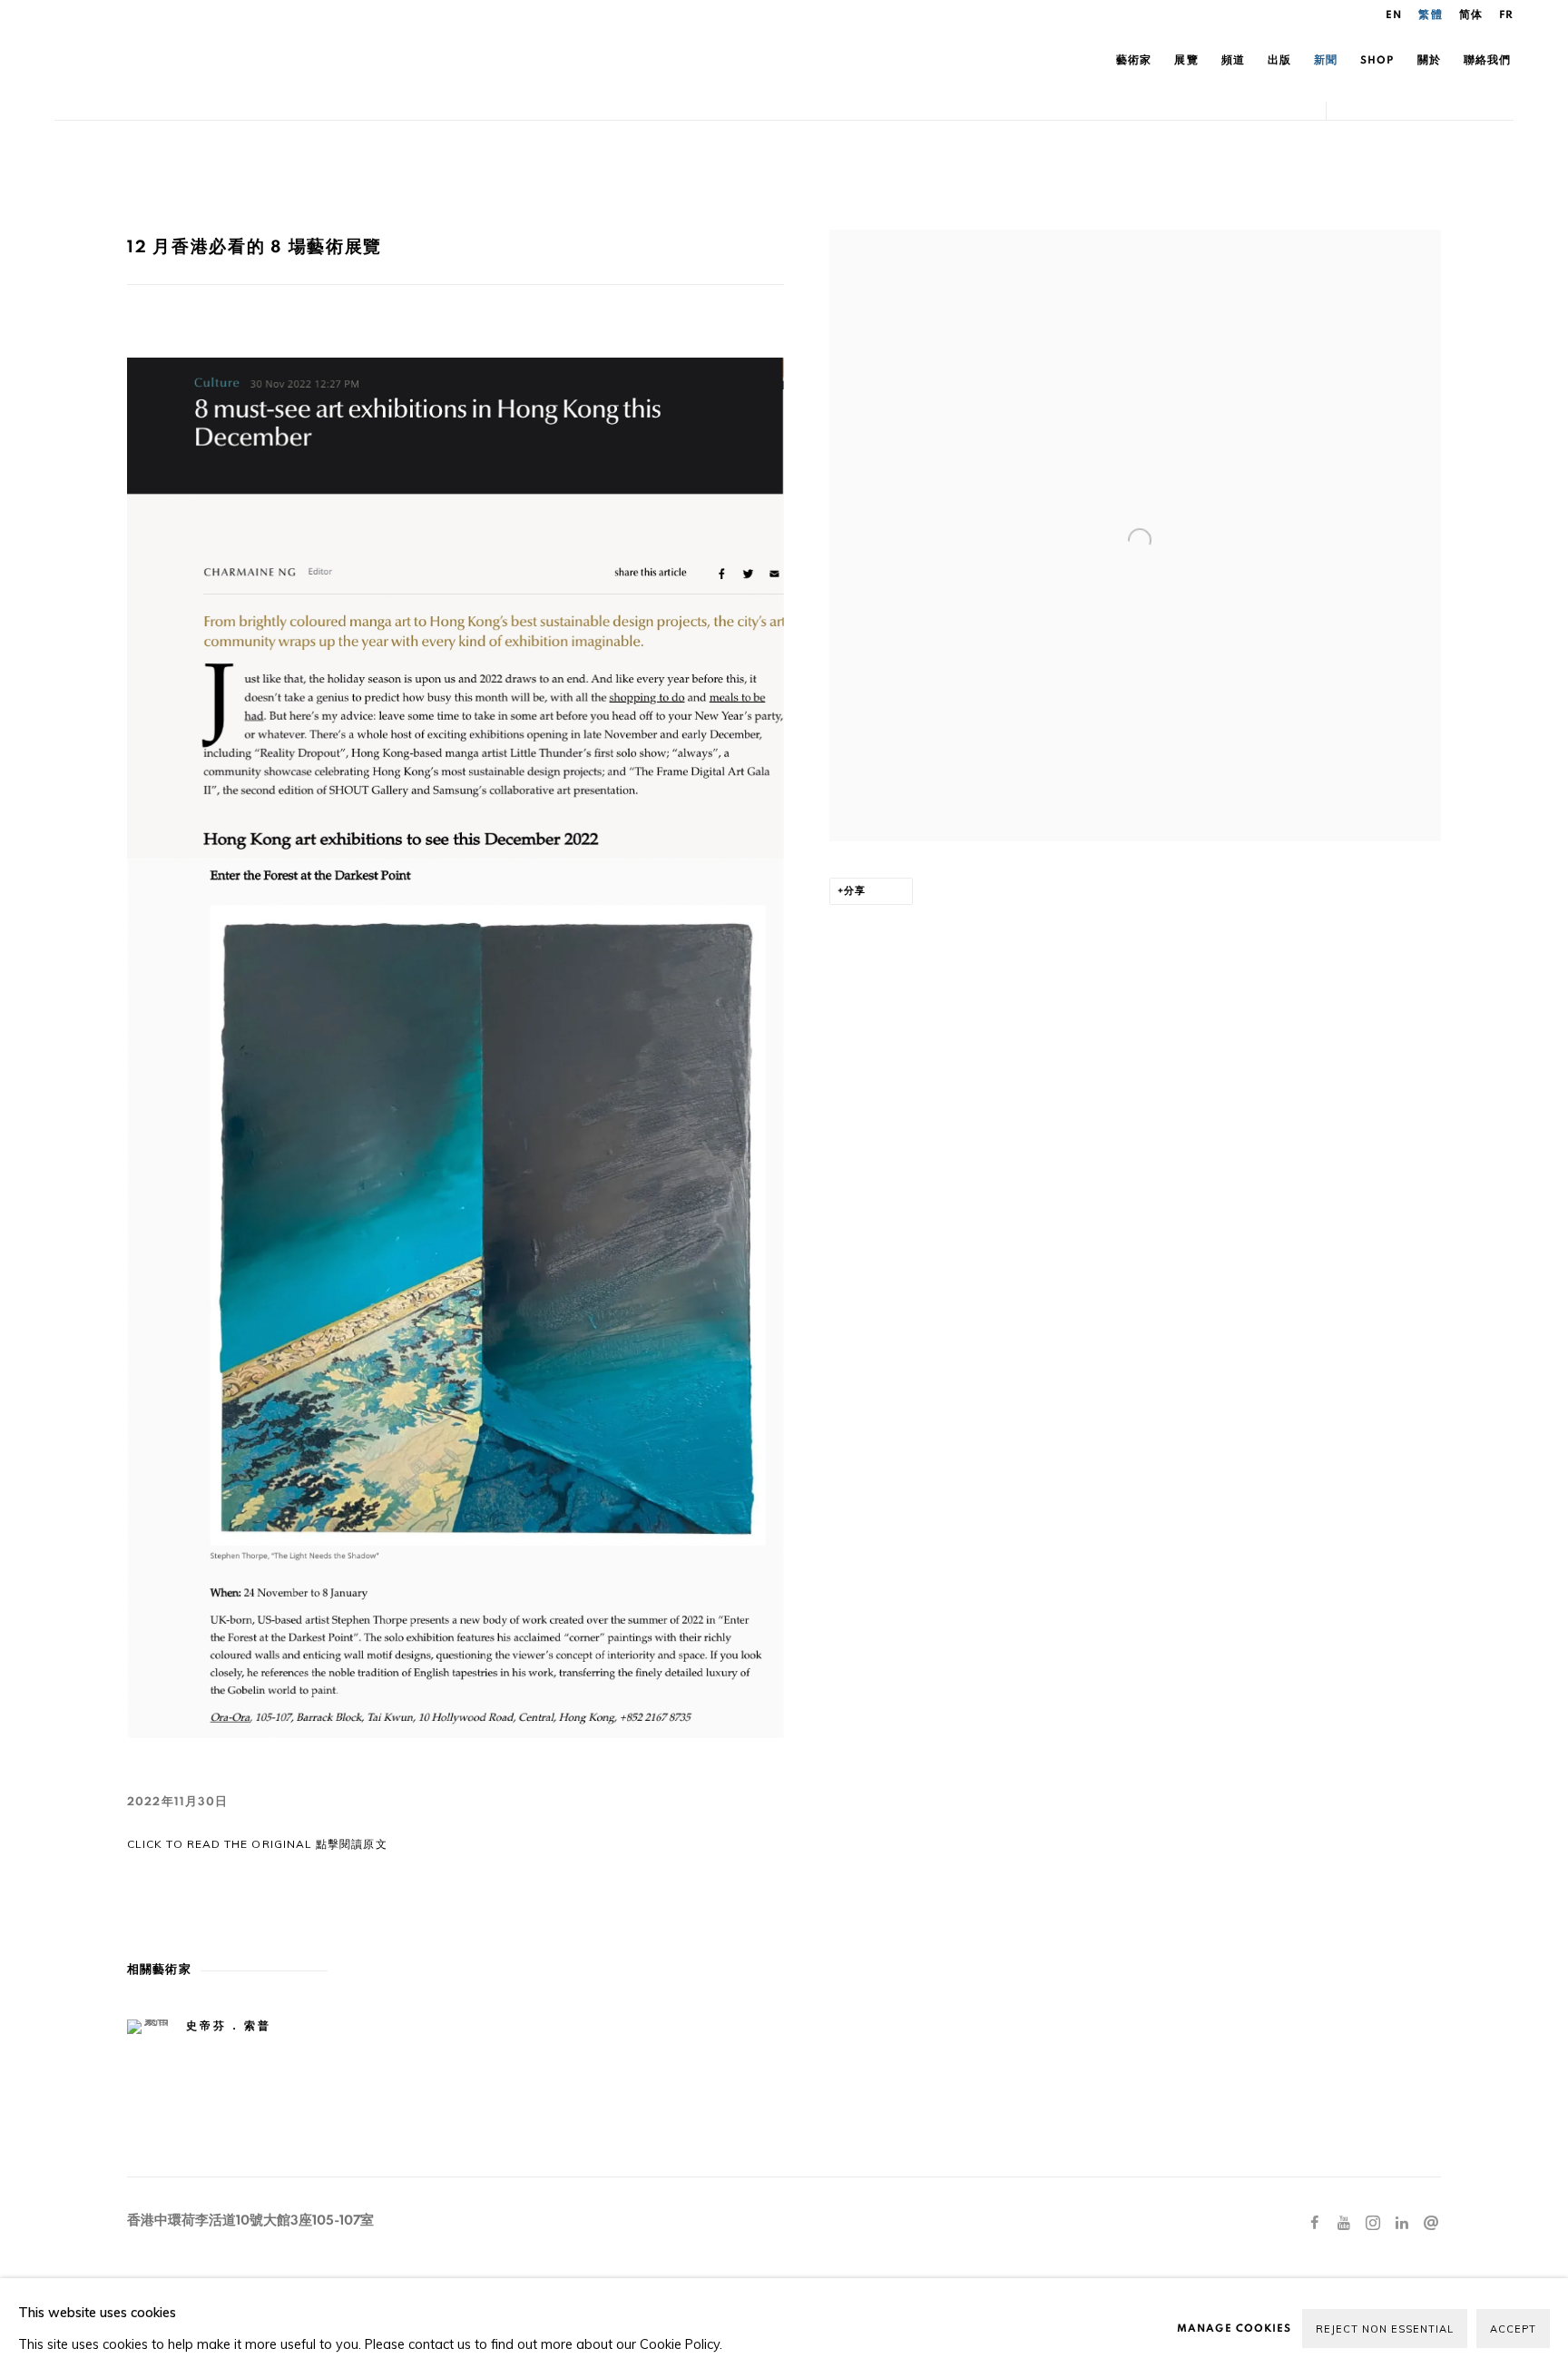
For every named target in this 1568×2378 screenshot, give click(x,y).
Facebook (1315, 2224)
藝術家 (1134, 60)
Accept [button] (1513, 2329)
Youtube (1344, 2224)
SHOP (1377, 60)
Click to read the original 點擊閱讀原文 (257, 1844)
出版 (1279, 60)
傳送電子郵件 (1431, 2224)
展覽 (1186, 60)
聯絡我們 (1487, 60)
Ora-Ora (263, 60)
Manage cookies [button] (1234, 2328)
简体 (1471, 15)
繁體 (1430, 15)
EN (1394, 15)
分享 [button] (855, 891)
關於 (1429, 60)
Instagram (1373, 2224)
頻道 (1233, 60)
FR (1506, 15)
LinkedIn (1402, 2224)
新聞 (1326, 60)
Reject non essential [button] (1385, 2329)
